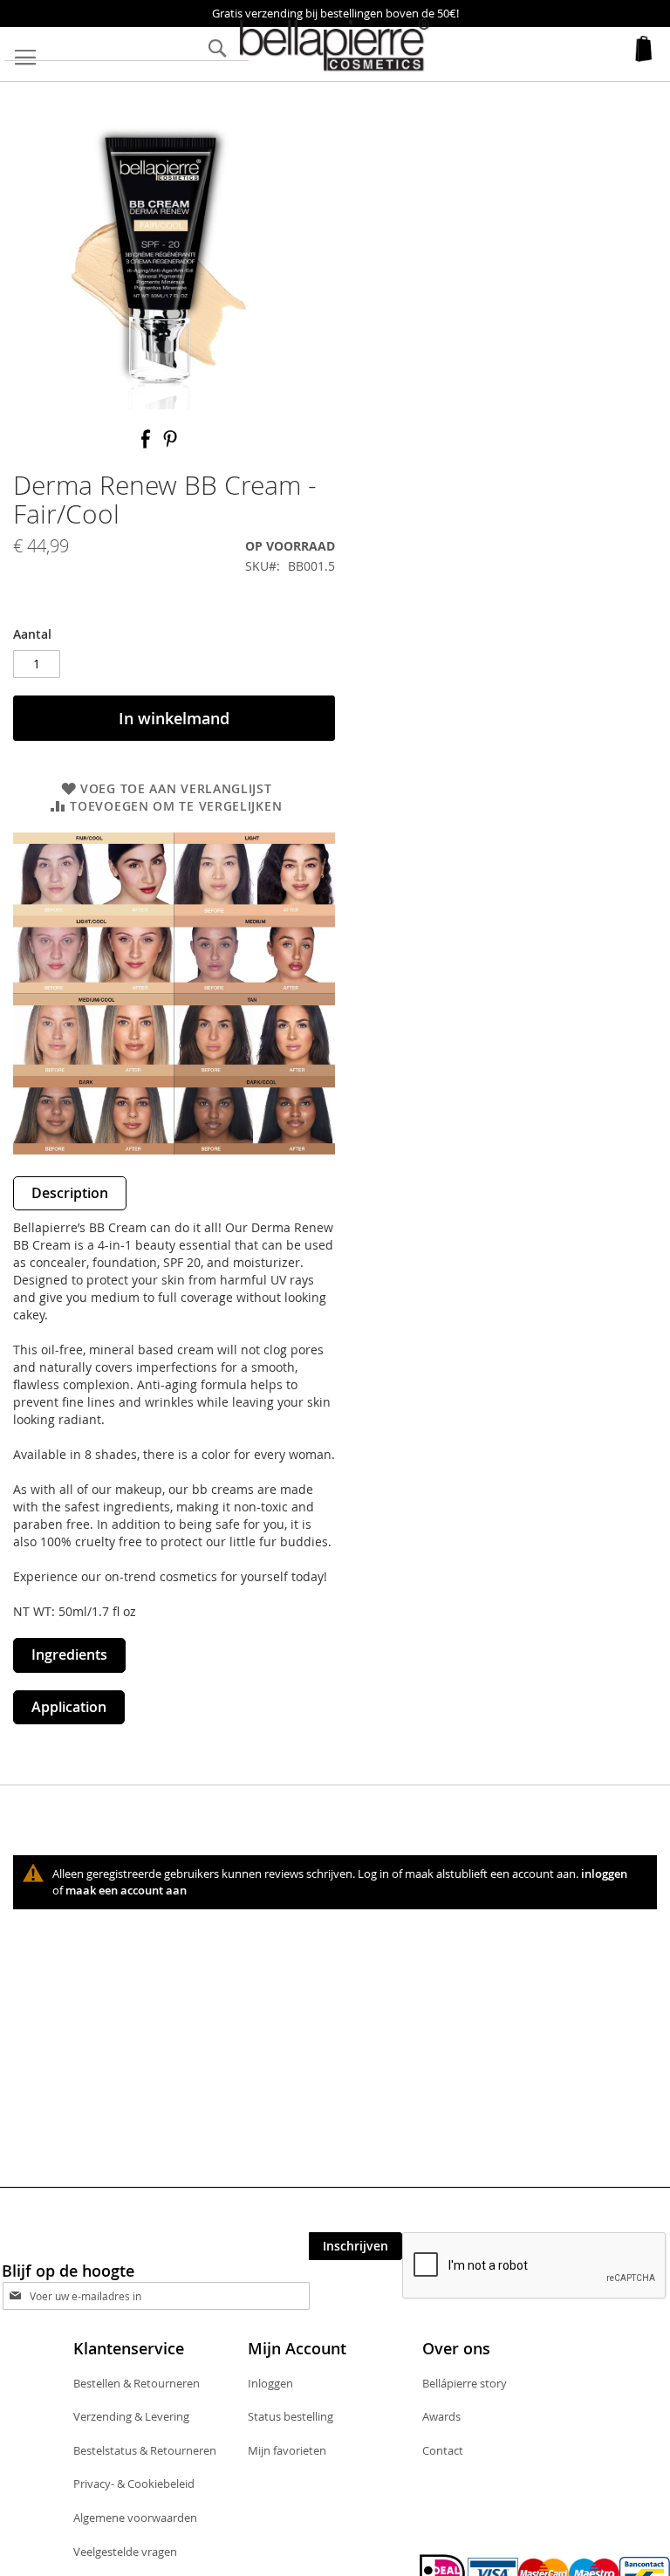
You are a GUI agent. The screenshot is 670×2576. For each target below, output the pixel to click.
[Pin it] (170, 445)
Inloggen (270, 2383)
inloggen (604, 1874)
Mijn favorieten (287, 2450)
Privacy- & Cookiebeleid (134, 2484)
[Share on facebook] (147, 445)
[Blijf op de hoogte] (171, 2295)
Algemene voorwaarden (135, 2518)
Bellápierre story (465, 2383)
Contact (443, 2450)
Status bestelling (291, 2416)
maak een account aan (126, 1890)
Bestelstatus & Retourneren (145, 2450)
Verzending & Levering (131, 2416)
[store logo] (335, 45)
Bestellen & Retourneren (137, 2383)
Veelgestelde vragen (125, 2552)
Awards (441, 2416)
